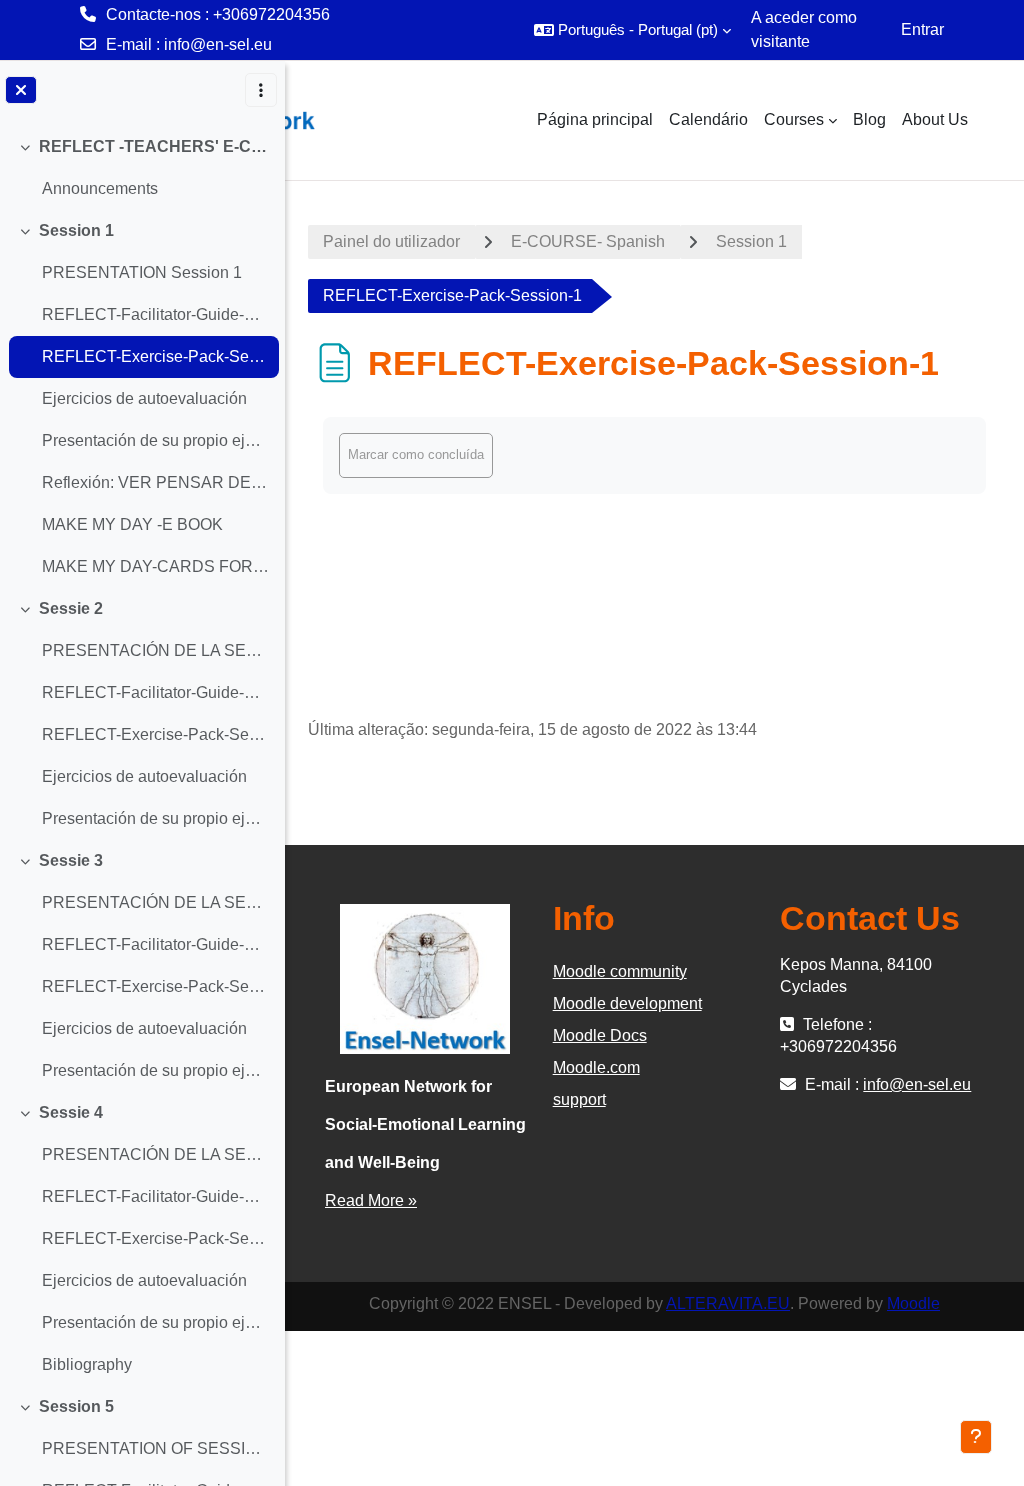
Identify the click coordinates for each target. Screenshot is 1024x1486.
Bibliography (87, 1364)
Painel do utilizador (391, 241)
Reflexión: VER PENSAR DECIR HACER (155, 482)
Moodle (913, 1303)
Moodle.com (596, 1067)
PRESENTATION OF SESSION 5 (155, 1448)
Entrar (922, 29)
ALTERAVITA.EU (728, 1303)
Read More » (371, 1200)
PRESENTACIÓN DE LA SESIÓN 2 (155, 650)
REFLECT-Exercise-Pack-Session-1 (155, 356)
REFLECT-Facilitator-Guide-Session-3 (155, 944)
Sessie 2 (71, 608)
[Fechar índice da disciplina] (21, 90)
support (579, 1099)
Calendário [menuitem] (708, 119)
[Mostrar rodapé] (976, 1437)
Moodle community (620, 971)
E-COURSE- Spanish (588, 241)
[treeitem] (142, 168)
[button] (632, 30)
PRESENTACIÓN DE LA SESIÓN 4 (155, 1154)
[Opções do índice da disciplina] (261, 90)
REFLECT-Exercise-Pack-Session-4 (155, 1238)
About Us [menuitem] (935, 119)
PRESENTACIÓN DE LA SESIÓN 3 (155, 902)
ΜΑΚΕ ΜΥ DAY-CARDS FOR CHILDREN (155, 566)
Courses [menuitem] (794, 119)
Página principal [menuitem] (595, 119)
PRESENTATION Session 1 (142, 272)
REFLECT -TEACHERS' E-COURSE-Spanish (154, 146)
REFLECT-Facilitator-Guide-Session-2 (155, 692)
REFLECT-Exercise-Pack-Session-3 (155, 986)
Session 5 (76, 1406)
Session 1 (76, 230)
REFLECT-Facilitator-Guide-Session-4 (155, 1196)
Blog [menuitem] (869, 119)
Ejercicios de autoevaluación (144, 398)
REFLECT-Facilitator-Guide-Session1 (155, 314)
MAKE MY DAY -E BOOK (132, 524)
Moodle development (627, 1003)
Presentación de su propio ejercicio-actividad (155, 440)
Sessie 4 (71, 1112)
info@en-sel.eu (218, 44)
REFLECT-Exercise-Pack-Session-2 (155, 734)
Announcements (100, 188)
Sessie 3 (71, 860)
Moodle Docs (600, 1035)
